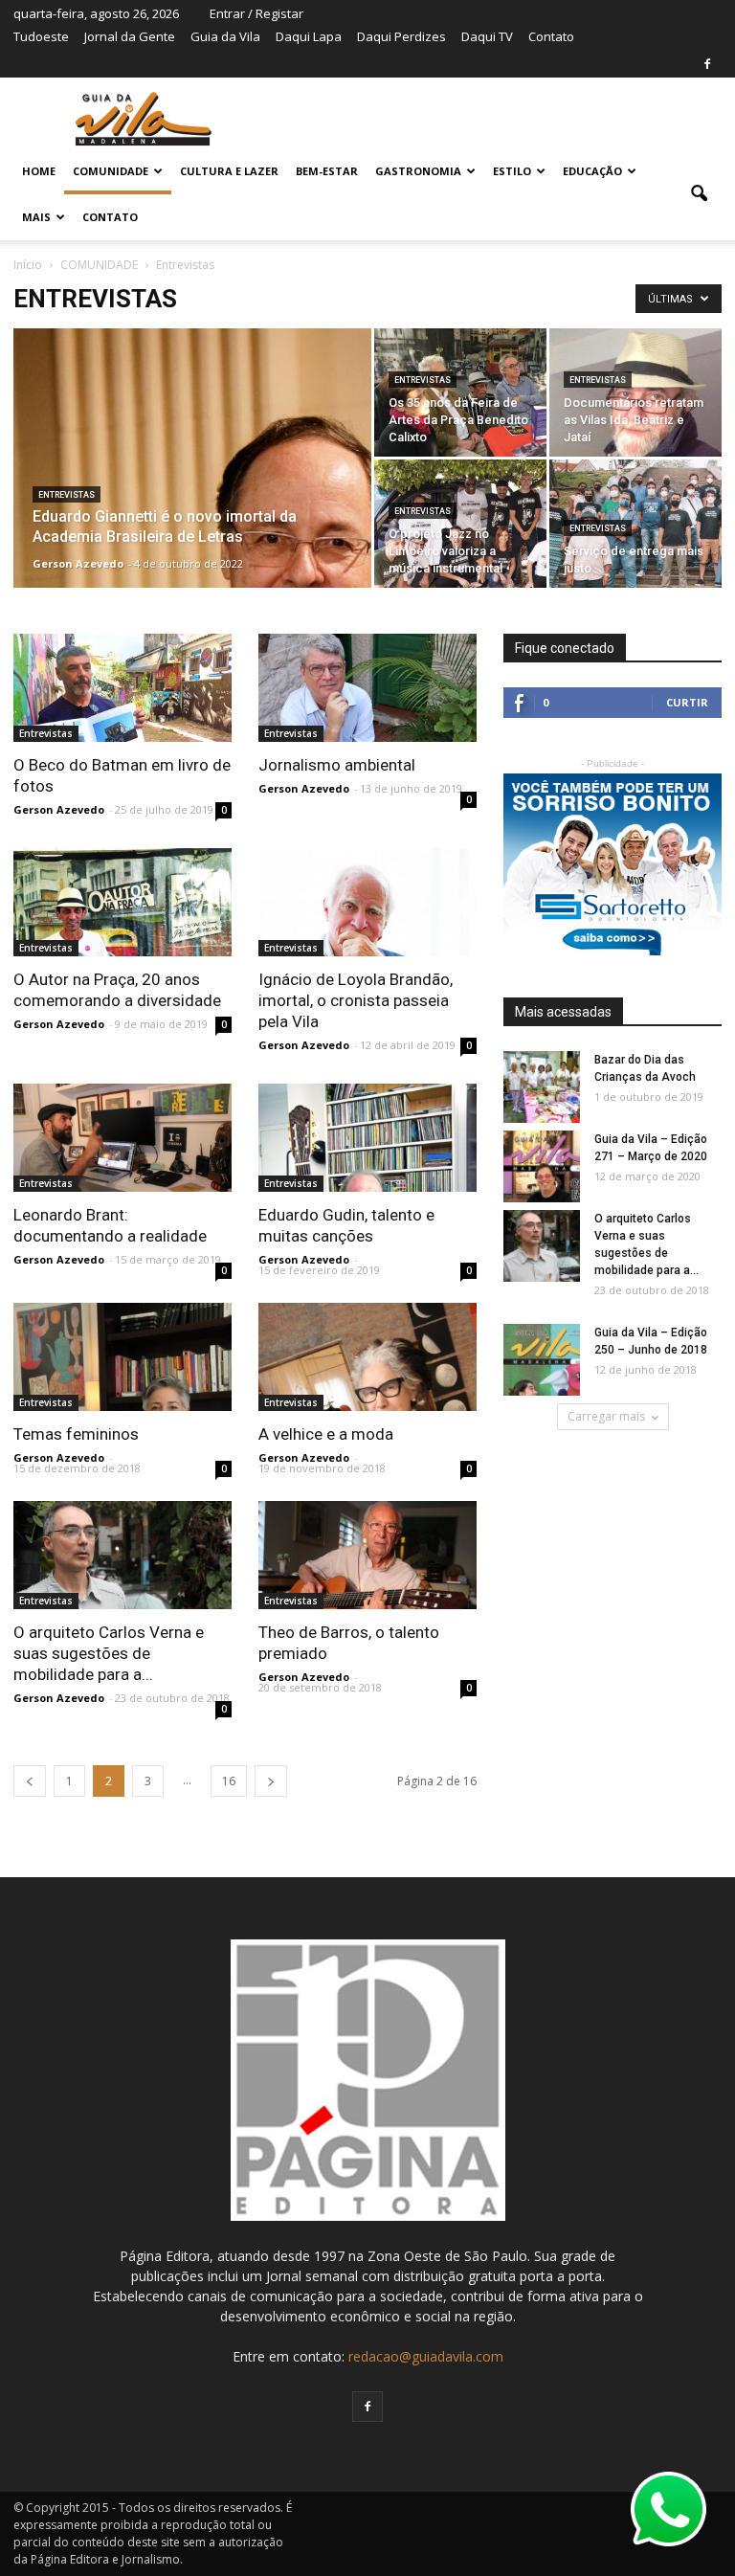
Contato (551, 36)
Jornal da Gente (130, 36)
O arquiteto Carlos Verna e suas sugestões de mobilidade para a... (109, 1653)
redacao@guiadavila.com (426, 2356)
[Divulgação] (635, 423)
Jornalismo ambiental (337, 765)
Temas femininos (76, 1434)
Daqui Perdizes (401, 36)
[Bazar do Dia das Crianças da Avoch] (542, 1088)
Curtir (687, 702)
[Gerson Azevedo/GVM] (460, 423)
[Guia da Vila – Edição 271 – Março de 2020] (542, 1167)
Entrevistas (67, 495)
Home (39, 171)
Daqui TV (487, 36)
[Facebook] (707, 64)
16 (229, 1781)
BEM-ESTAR (327, 171)
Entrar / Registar (256, 13)
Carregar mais (606, 1416)
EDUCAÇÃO (592, 171)
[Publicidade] (612, 864)
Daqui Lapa (309, 36)
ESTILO (512, 171)
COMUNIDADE (111, 171)
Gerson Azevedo (78, 563)
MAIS (36, 217)
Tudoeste (41, 36)
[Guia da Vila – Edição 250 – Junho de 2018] (542, 1361)
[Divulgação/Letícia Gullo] (367, 902)
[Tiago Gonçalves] (122, 1138)
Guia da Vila (225, 36)
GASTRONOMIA (418, 171)
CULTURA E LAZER (229, 171)
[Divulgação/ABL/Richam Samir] (192, 549)
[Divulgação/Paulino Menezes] (367, 688)
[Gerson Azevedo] (122, 688)
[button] (699, 194)
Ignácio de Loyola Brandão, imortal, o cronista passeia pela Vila (356, 1000)
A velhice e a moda (326, 1434)
